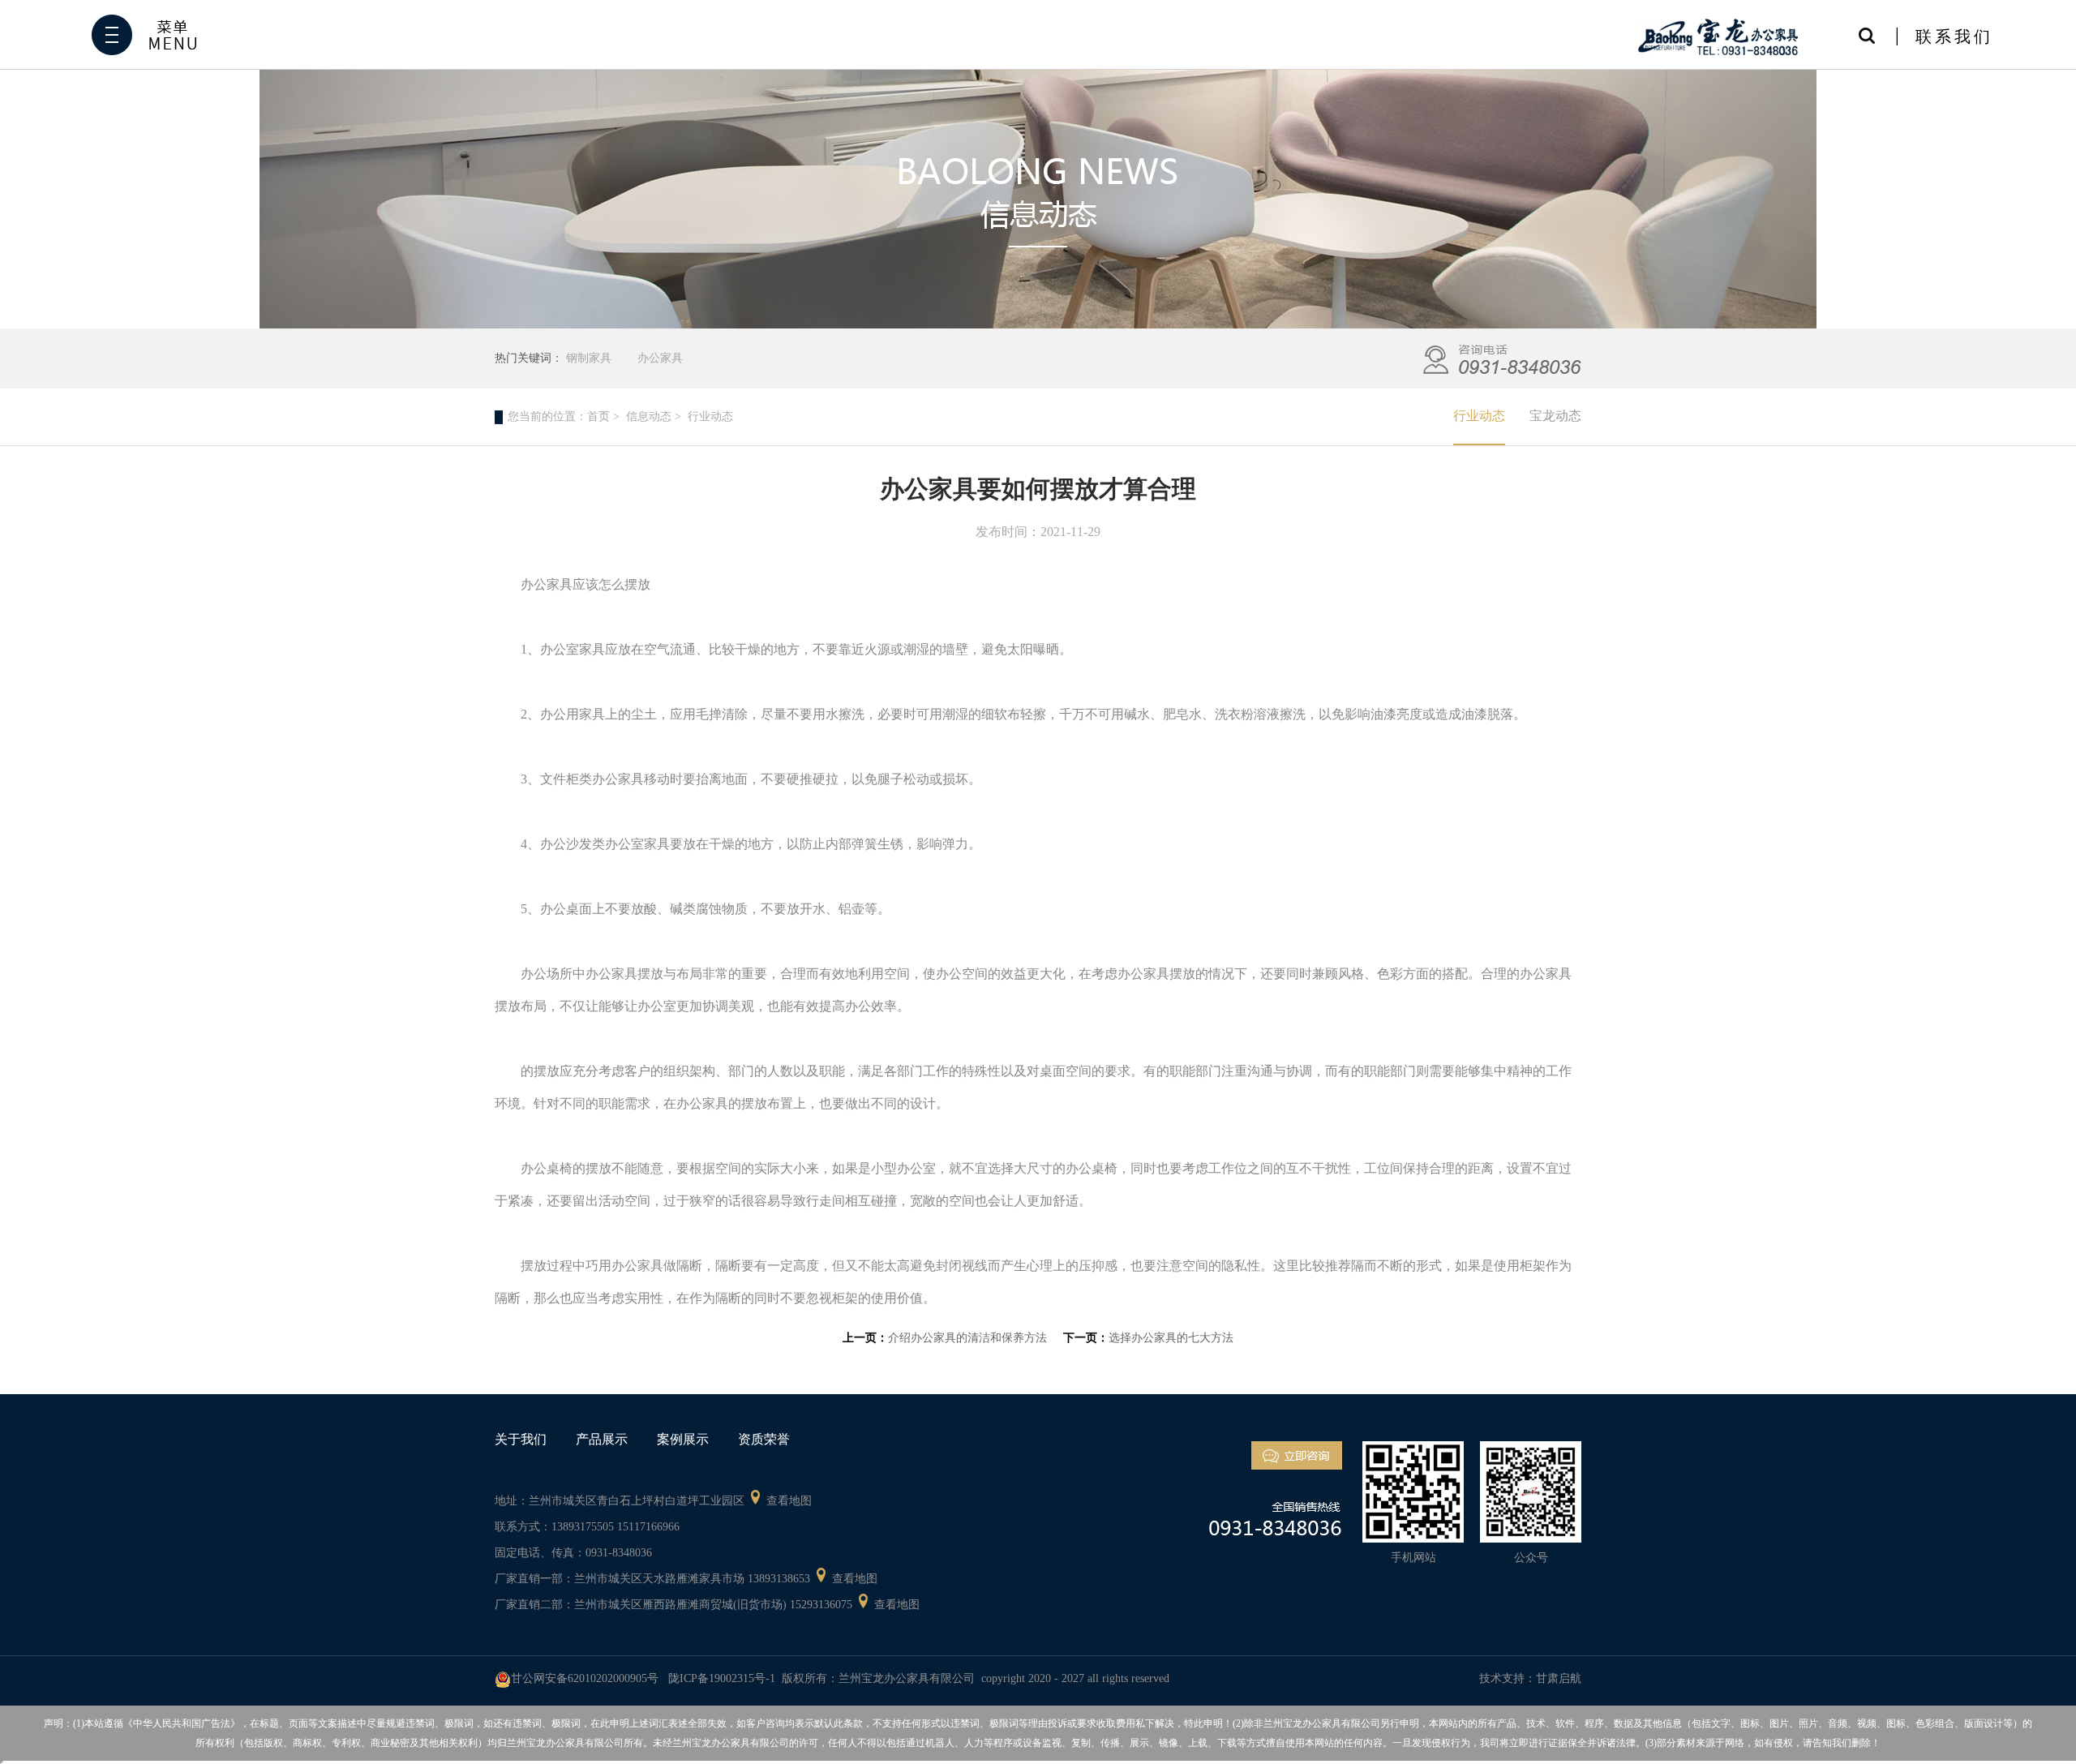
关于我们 (521, 1439)
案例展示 (683, 1439)
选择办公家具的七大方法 (1171, 1338)
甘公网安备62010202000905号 (585, 1678)
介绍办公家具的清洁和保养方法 (967, 1338)
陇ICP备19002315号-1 (722, 1678)
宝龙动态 (1555, 416)
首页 (598, 416)
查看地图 (789, 1501)
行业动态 (1479, 416)
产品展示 (602, 1439)
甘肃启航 (1559, 1678)
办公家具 (660, 358)
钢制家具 (589, 358)
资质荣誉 (764, 1439)
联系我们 (1954, 36)
